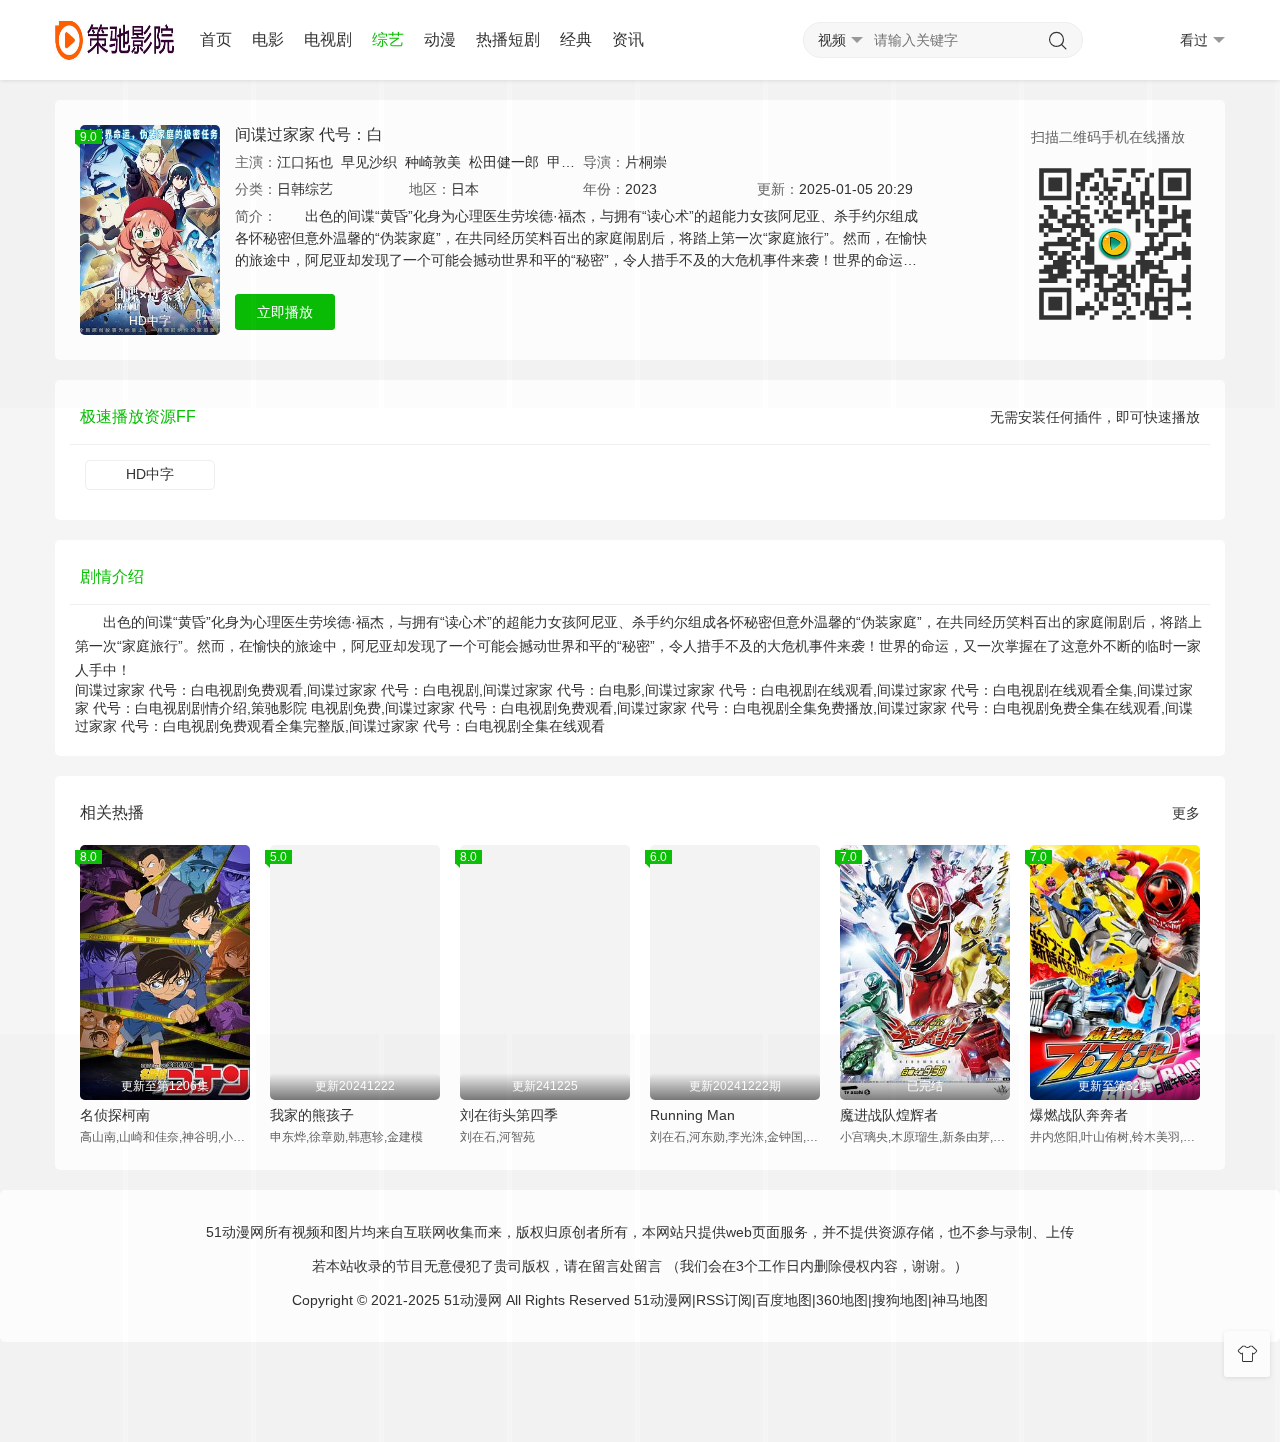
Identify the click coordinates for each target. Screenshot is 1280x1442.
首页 (216, 39)
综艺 (388, 39)
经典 (576, 39)
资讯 (628, 39)
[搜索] (1058, 41)
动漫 (440, 39)
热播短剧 (508, 39)
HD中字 (150, 474)
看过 (1194, 40)
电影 (268, 39)
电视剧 (328, 39)
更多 (1186, 813)
